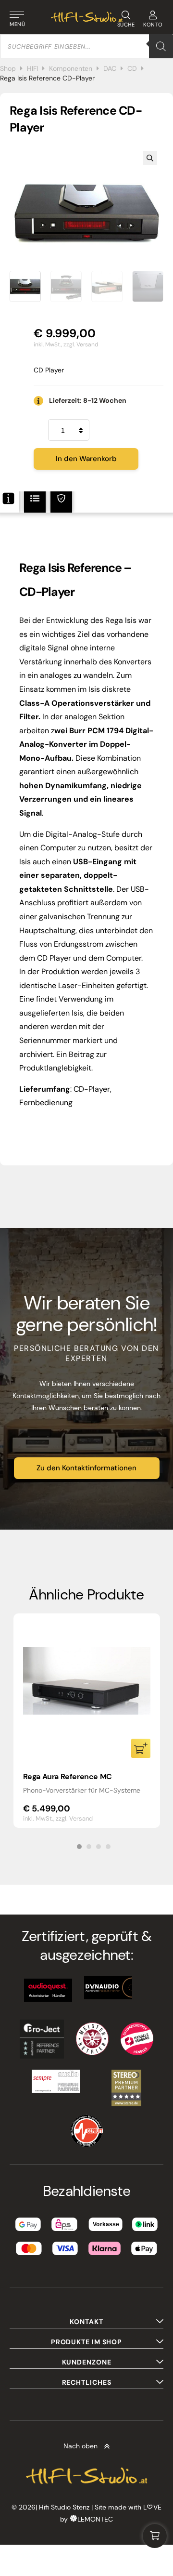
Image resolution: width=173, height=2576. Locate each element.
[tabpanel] (87, 1721)
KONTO (153, 25)
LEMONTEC (95, 2519)
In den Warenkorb (86, 459)
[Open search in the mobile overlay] (86, 46)
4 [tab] (108, 1847)
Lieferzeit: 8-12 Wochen (88, 400)
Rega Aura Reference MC (68, 1777)
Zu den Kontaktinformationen (86, 1468)
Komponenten (71, 68)
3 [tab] (99, 1847)
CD (132, 68)
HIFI (32, 68)
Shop (8, 68)
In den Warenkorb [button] (141, 1748)
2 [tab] (89, 1847)
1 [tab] (79, 1847)
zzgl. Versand (81, 344)
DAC (110, 68)
